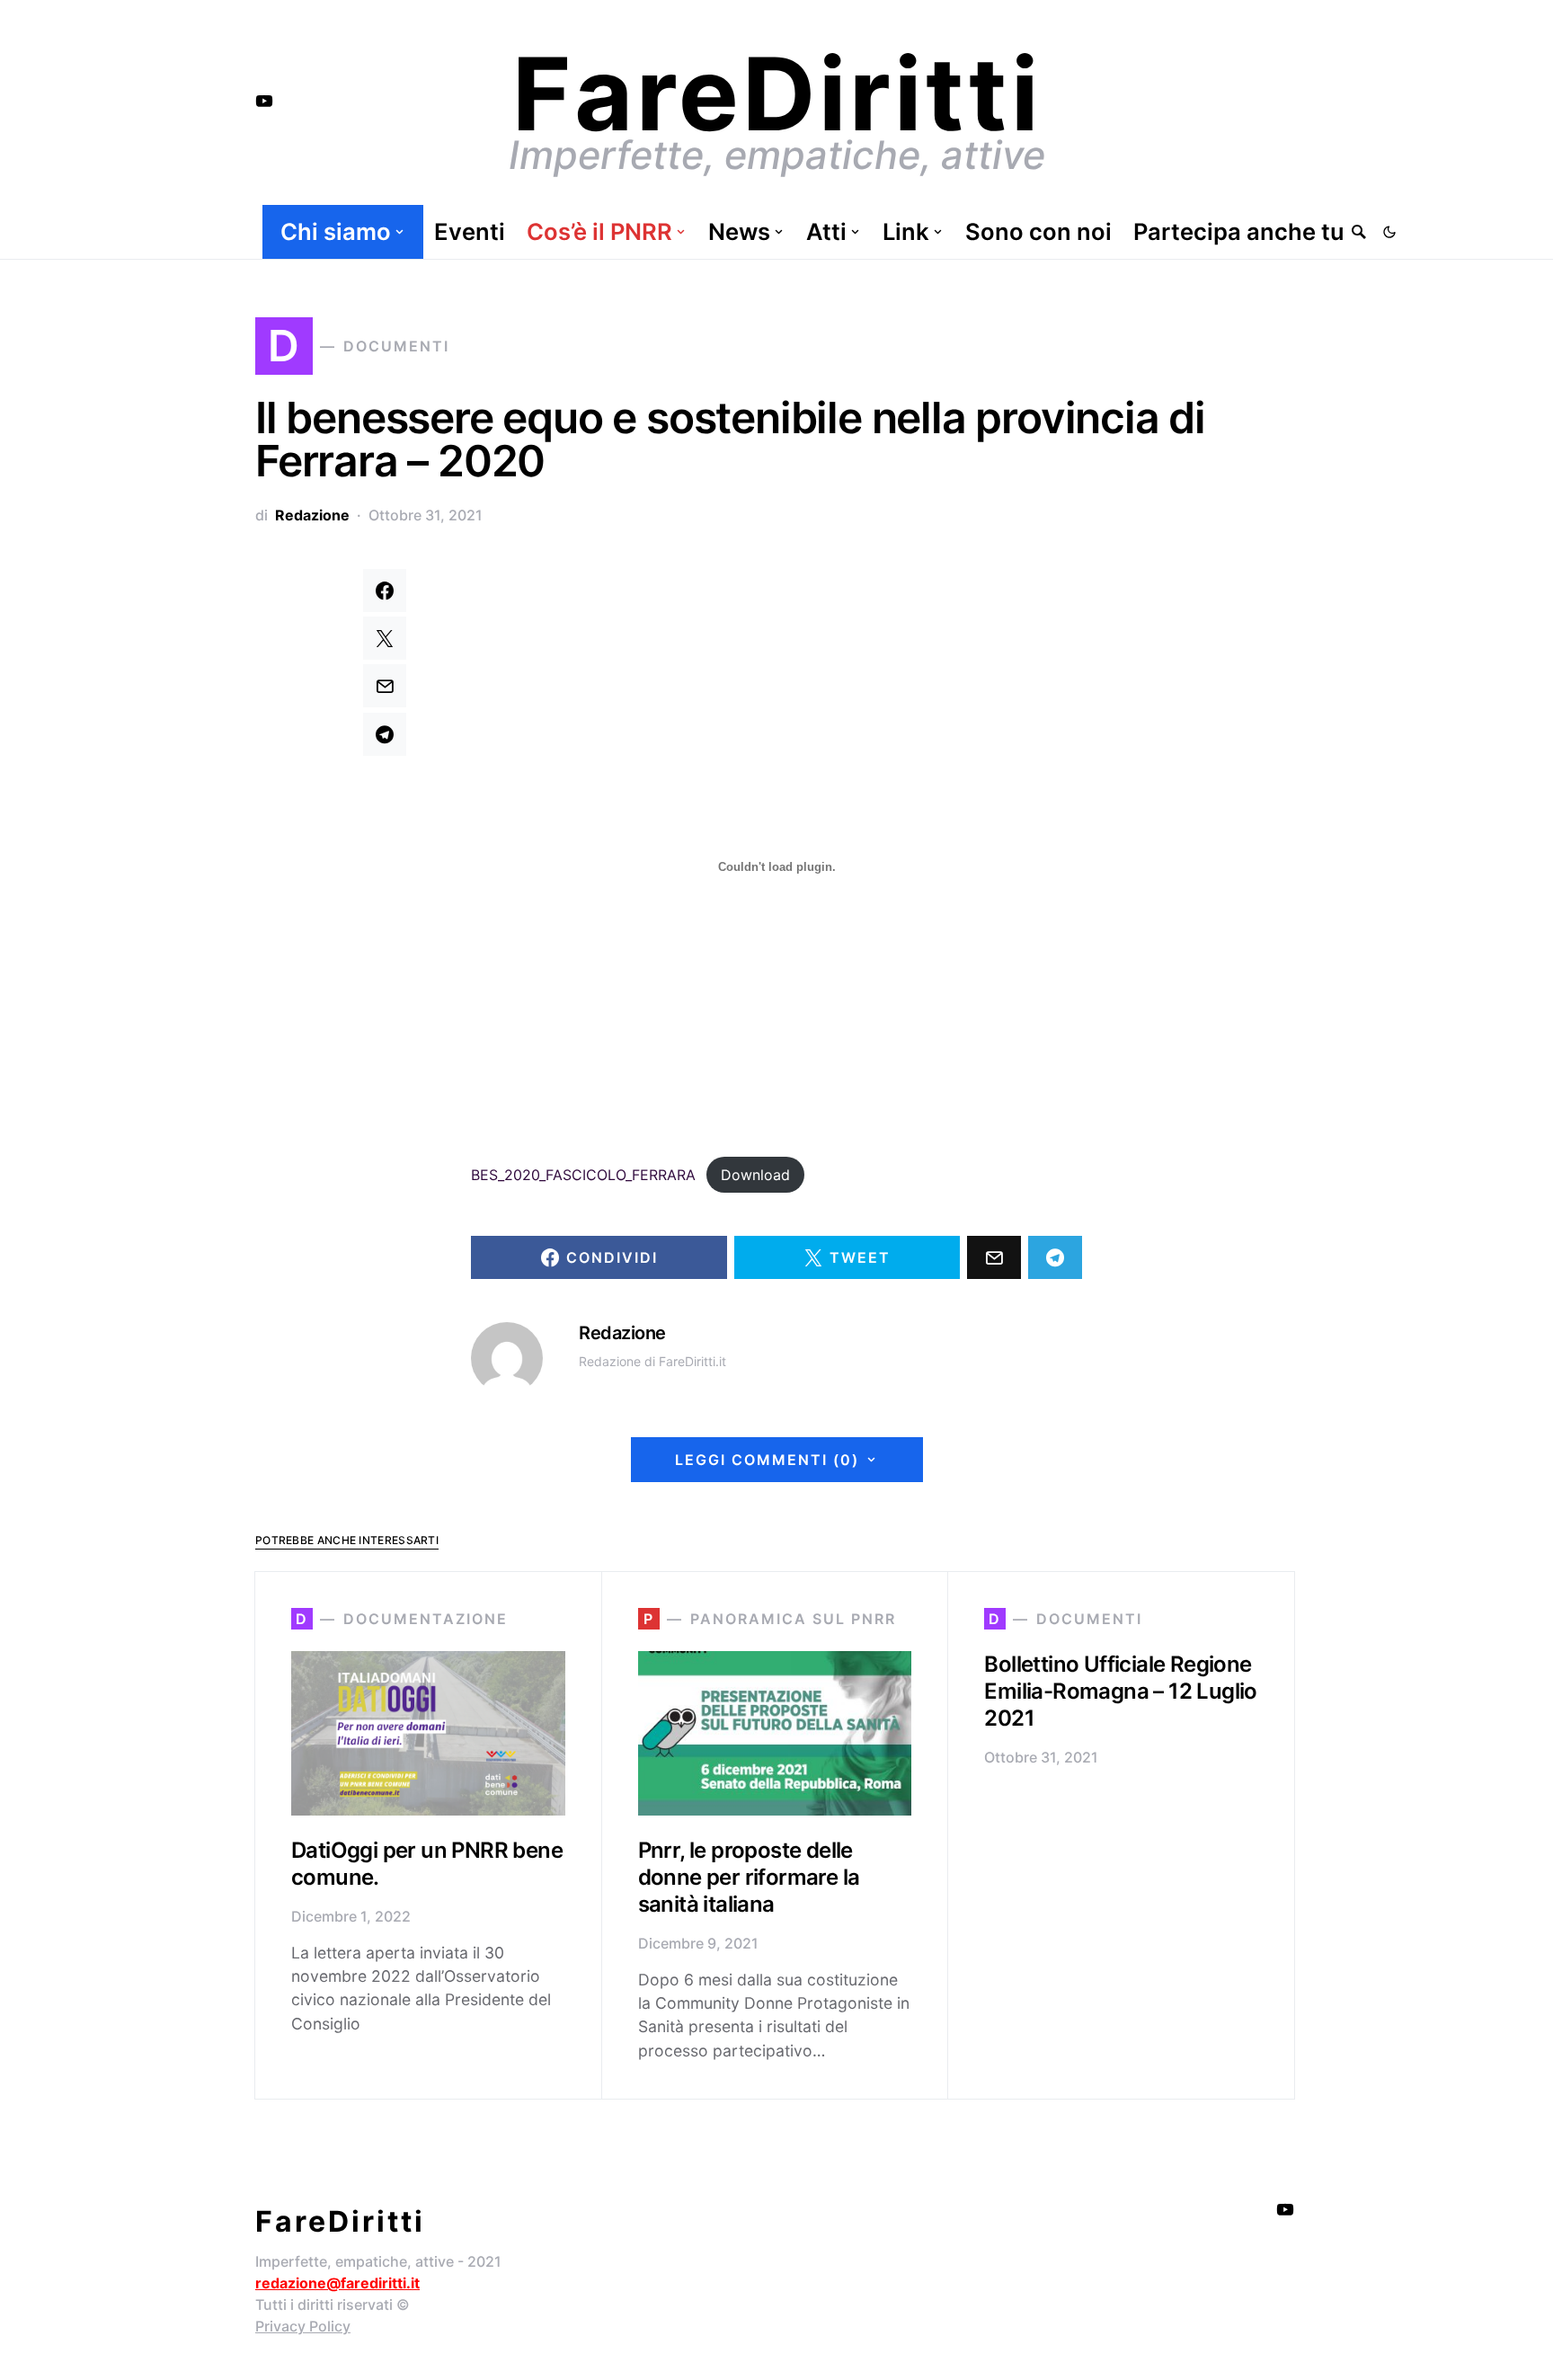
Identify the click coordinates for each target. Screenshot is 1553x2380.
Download (755, 1175)
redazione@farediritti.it (337, 2283)
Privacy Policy (303, 2326)
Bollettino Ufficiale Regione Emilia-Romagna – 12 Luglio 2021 (1120, 1691)
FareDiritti (777, 93)
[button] (1389, 232)
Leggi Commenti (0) (767, 1460)
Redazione (312, 515)
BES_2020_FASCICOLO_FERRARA (583, 1175)
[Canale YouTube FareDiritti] (264, 101)
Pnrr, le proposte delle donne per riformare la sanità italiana (749, 1877)
